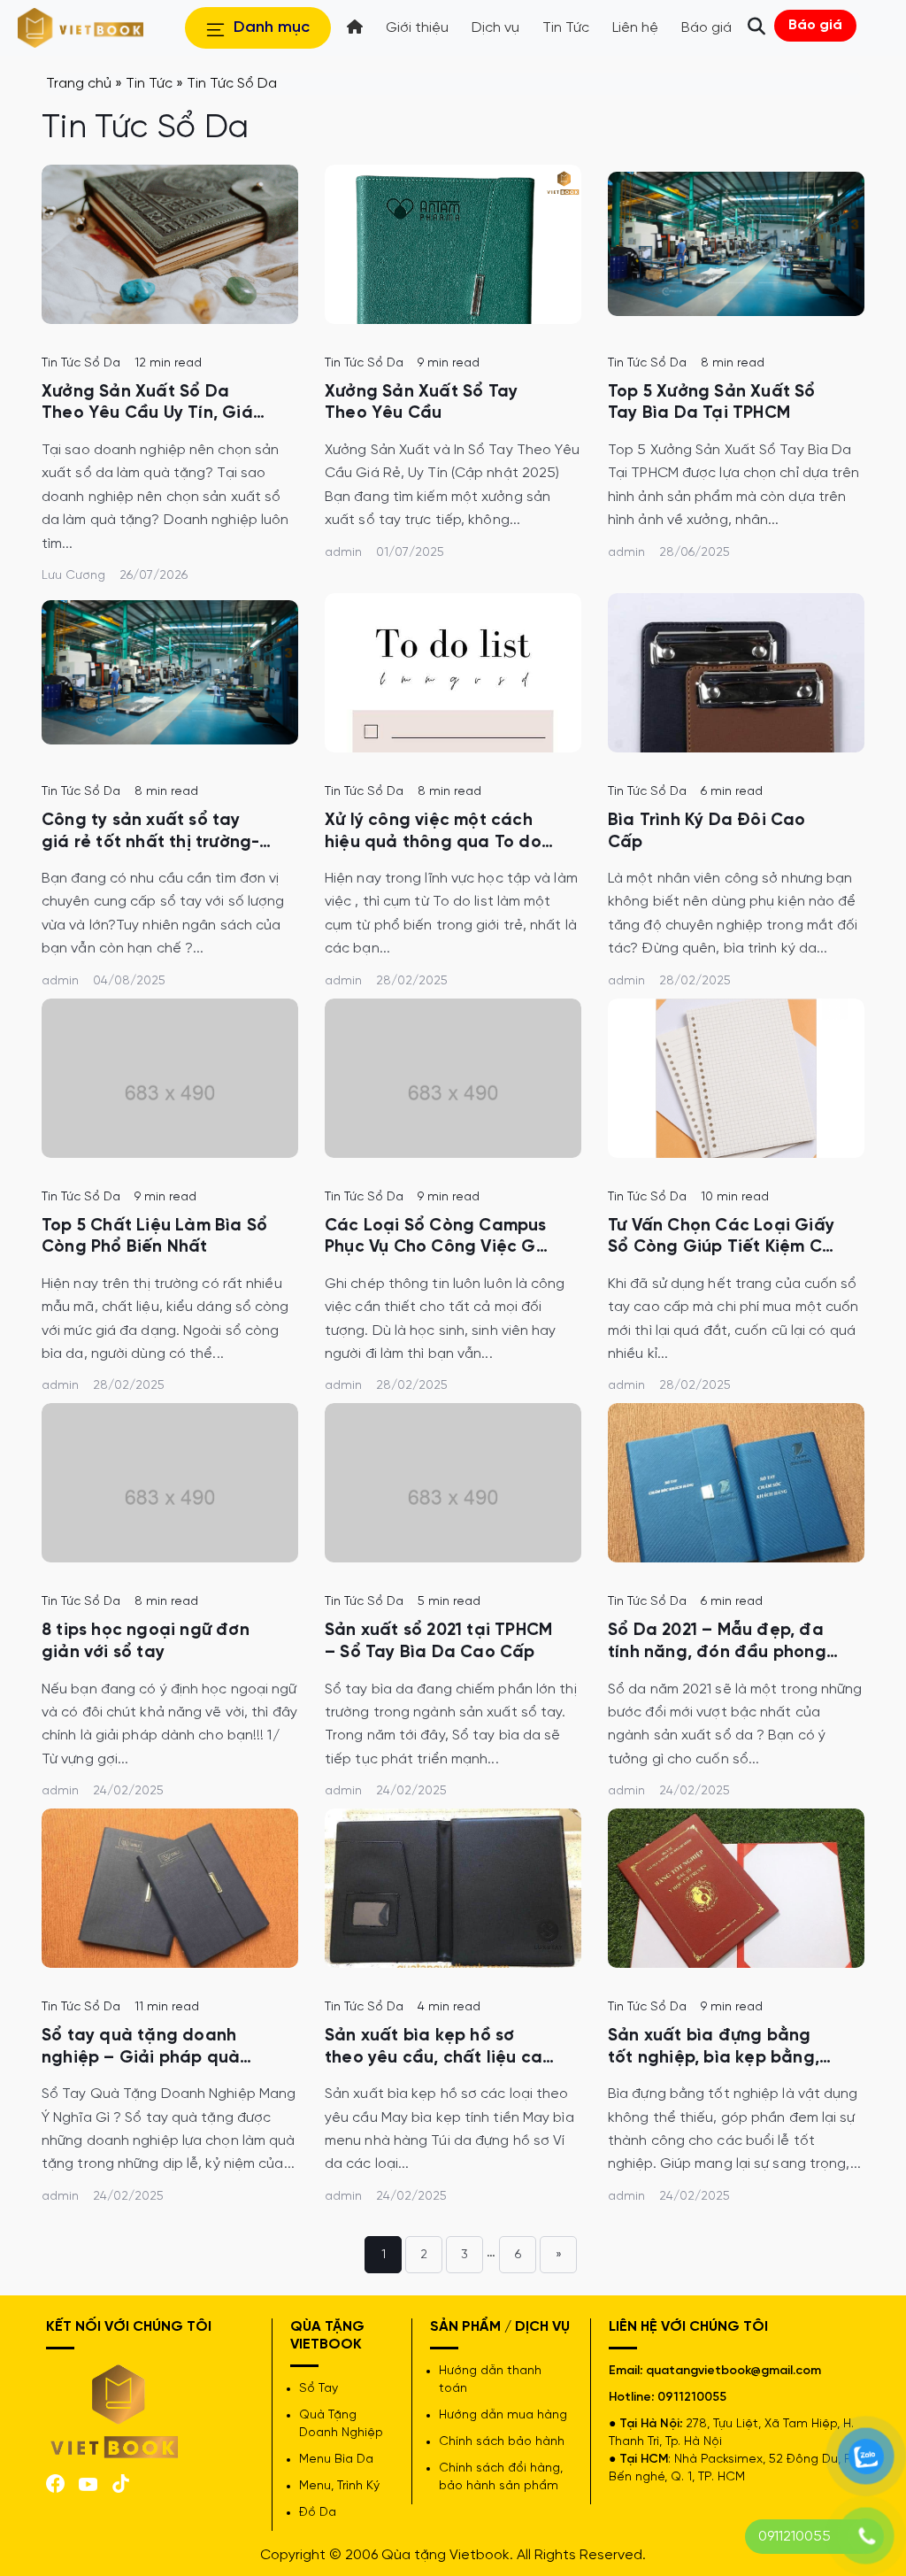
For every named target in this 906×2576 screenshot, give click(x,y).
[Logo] (115, 2410)
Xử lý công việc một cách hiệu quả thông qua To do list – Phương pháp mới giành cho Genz (433, 833)
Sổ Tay (319, 2389)
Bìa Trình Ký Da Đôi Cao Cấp (707, 832)
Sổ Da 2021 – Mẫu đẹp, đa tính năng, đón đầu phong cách (717, 1643)
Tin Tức (149, 84)
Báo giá (815, 25)
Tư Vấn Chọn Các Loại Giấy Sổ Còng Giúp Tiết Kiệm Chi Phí (722, 1238)
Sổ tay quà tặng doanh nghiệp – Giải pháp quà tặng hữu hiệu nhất (141, 2048)
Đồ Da (318, 2513)
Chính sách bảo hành (502, 2442)
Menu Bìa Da (336, 2460)
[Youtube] (88, 2483)
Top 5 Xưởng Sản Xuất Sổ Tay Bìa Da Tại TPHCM (712, 403)
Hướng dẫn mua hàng (503, 2415)
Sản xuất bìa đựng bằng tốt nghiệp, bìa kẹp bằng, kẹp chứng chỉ (714, 2048)
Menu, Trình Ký (339, 2486)
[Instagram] (121, 2482)
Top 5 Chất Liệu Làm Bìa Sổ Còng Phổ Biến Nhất (154, 1237)
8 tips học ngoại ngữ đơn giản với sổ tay (146, 1642)
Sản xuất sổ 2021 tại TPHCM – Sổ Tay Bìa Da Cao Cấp (438, 1642)
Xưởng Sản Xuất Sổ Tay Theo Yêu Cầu (421, 403)
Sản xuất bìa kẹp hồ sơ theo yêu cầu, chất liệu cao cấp (439, 2048)
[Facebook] (55, 2482)
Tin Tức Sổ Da (81, 363)
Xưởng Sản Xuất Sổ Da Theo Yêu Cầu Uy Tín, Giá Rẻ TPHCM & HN (147, 404)
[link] (170, 244)
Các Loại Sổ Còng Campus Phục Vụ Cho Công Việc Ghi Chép (438, 1238)
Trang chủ (79, 84)
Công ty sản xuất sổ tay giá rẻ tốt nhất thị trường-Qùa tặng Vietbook (150, 833)
